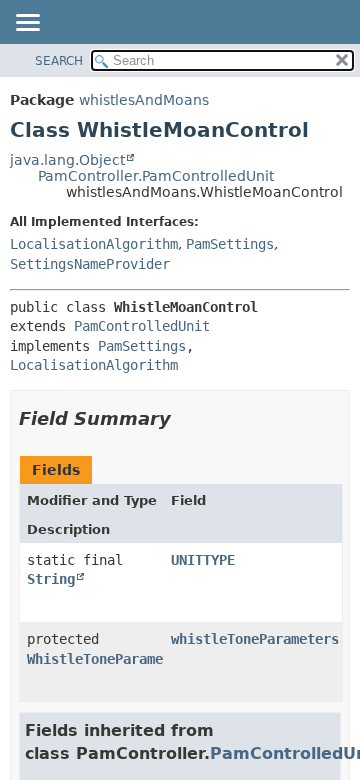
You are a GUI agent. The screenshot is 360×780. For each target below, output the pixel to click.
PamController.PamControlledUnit (156, 176)
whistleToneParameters (255, 639)
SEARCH (59, 61)
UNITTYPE (203, 560)
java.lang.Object (67, 160)
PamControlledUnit (142, 326)
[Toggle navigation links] (27, 24)
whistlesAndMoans (144, 100)
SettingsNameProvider (90, 264)
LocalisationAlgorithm (94, 244)
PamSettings (230, 244)
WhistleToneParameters (111, 659)
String (51, 579)
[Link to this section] (185, 418)
